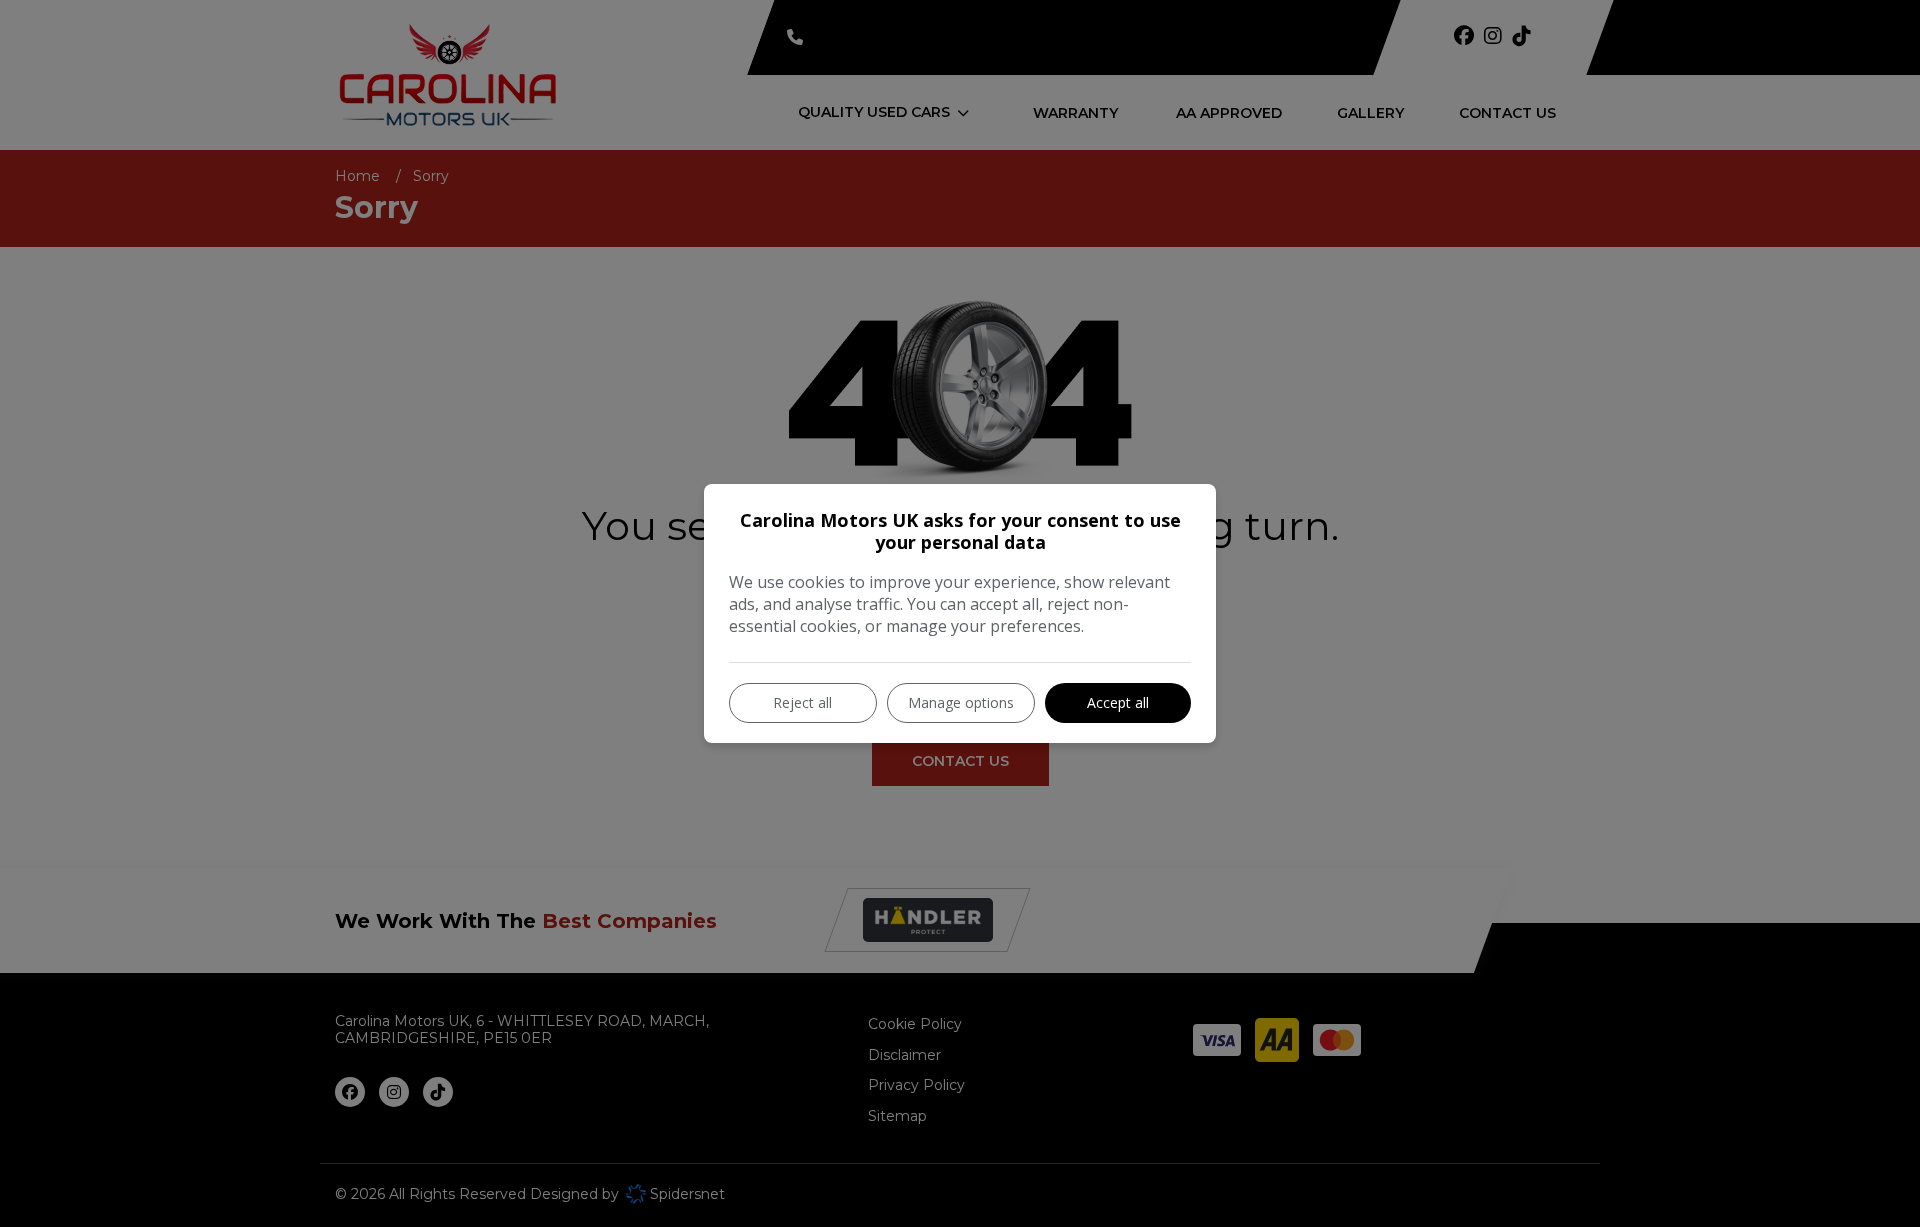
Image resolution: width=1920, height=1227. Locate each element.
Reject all (802, 702)
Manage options (961, 702)
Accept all (1118, 702)
